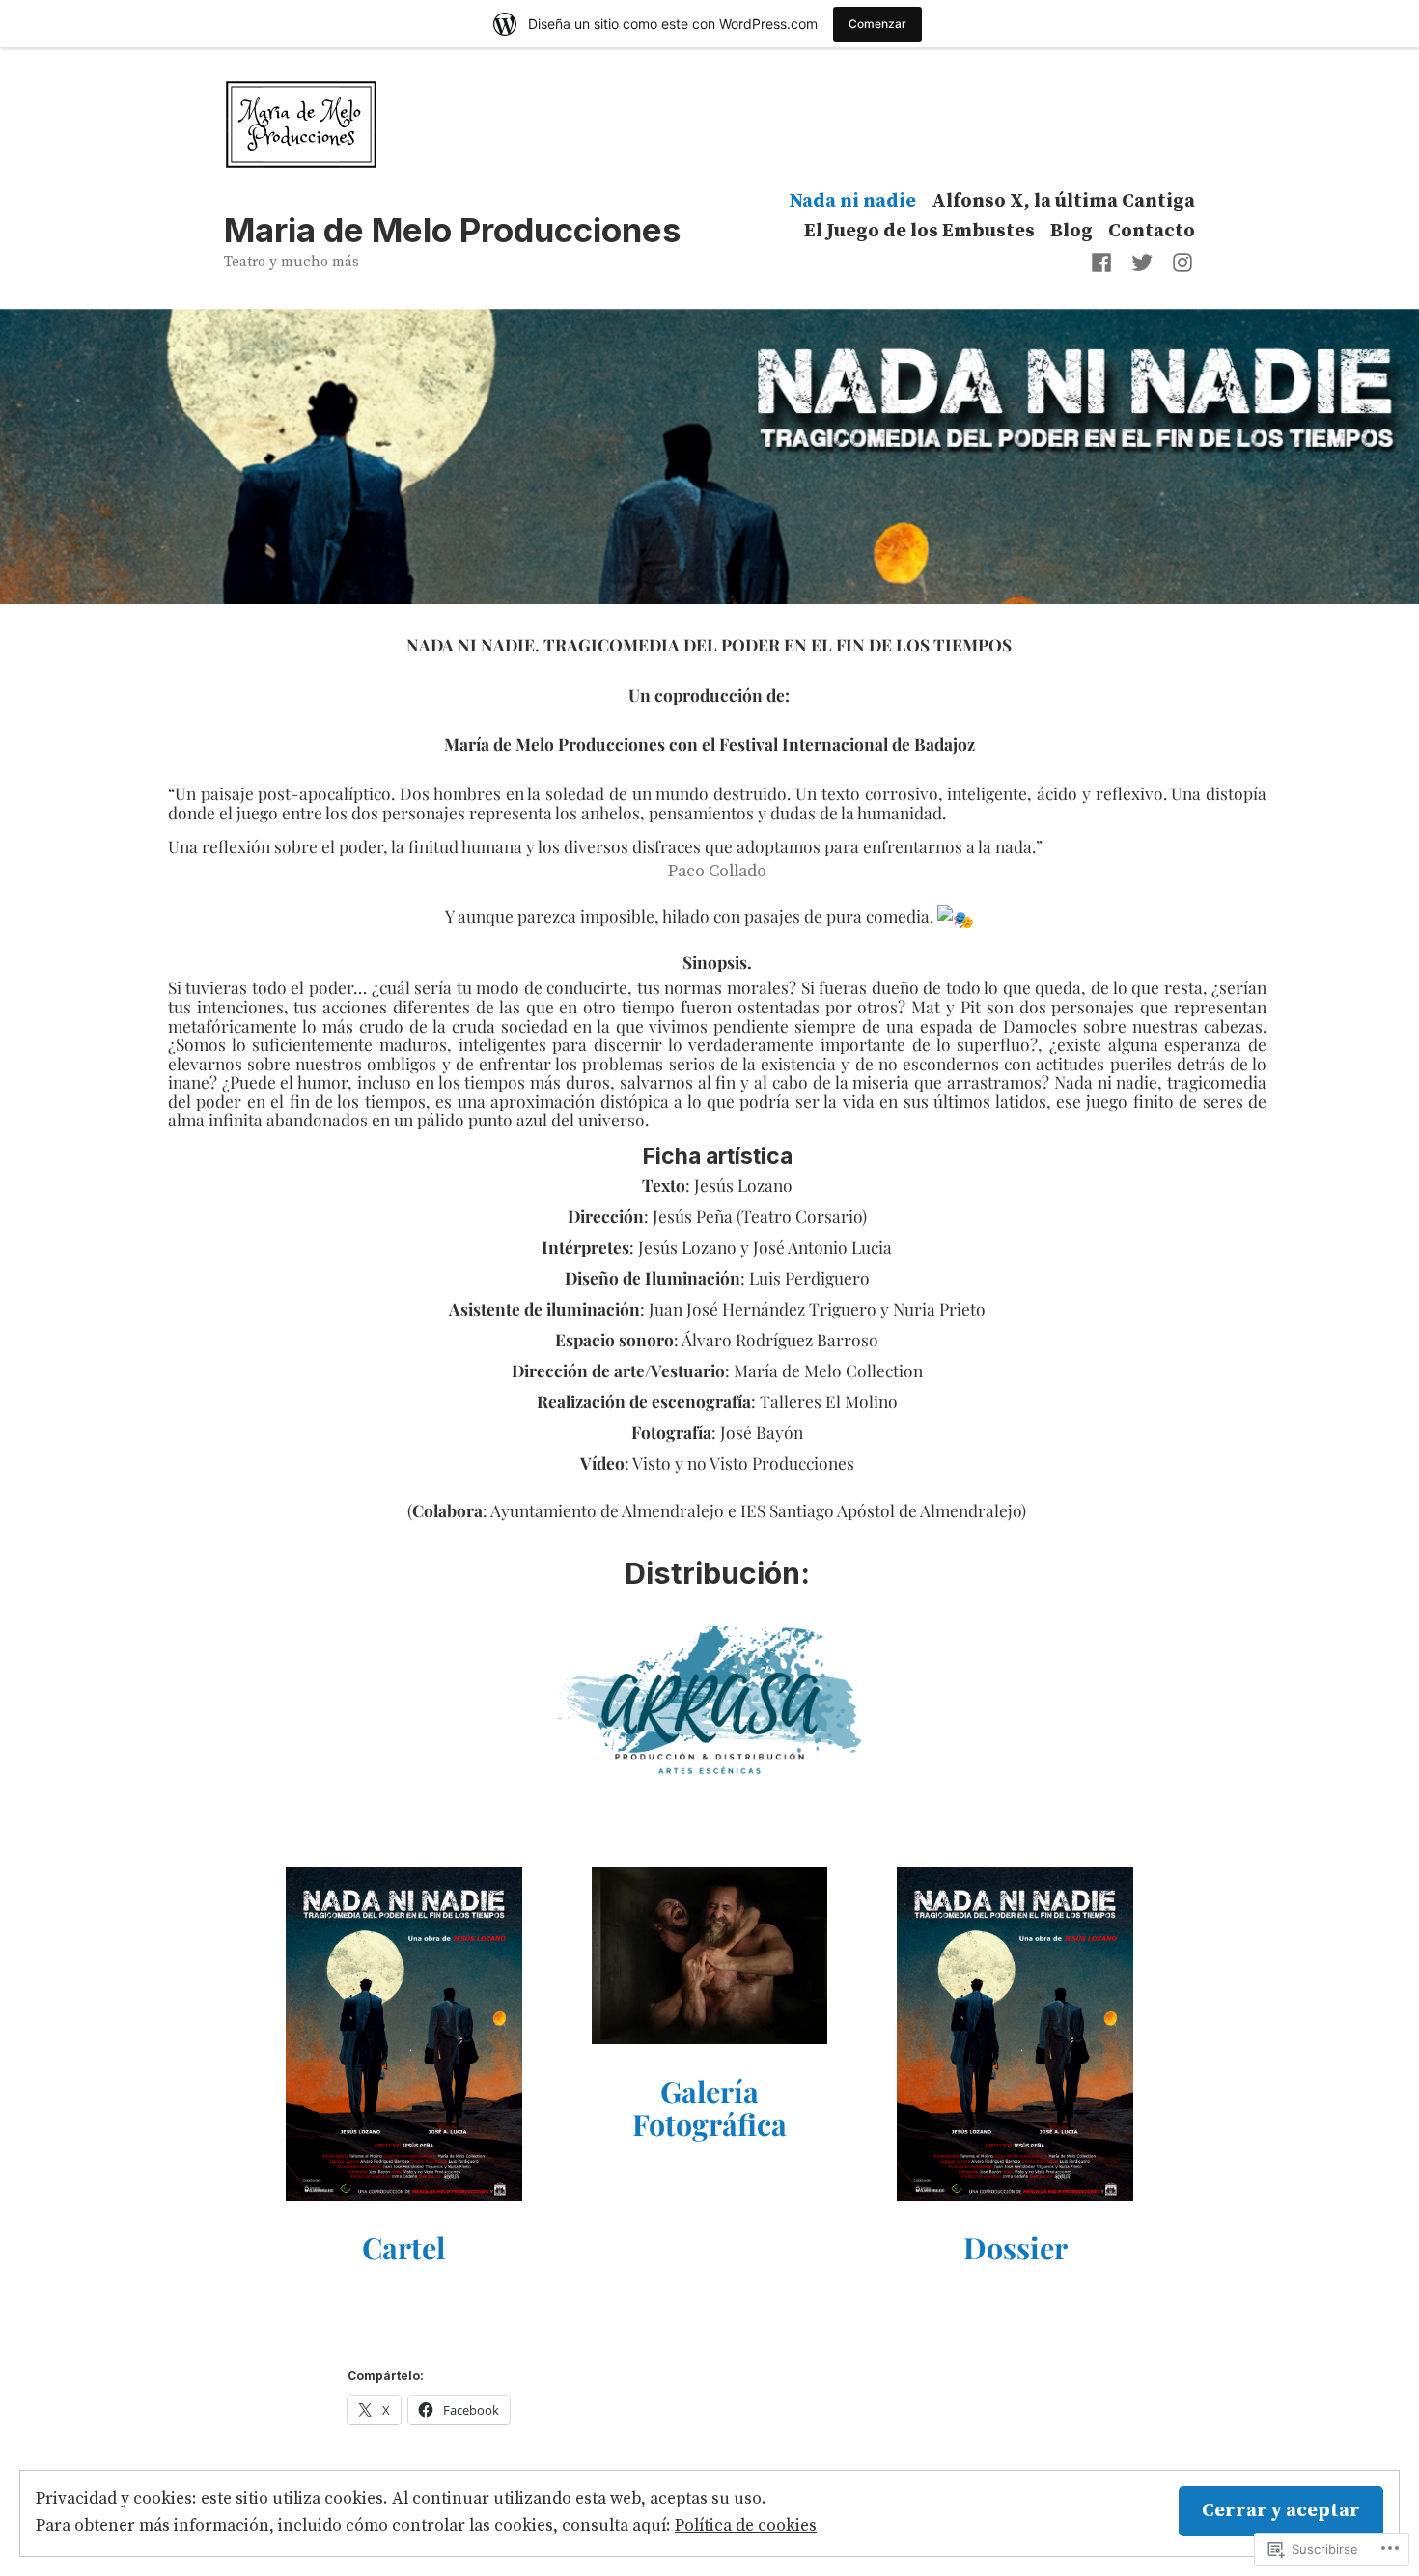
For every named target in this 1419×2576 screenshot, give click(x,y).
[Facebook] (1105, 263)
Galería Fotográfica (709, 2107)
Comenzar (877, 24)
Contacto (1152, 232)
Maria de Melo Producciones (452, 230)
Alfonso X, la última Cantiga (1063, 201)
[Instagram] (1179, 263)
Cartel (403, 2247)
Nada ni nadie (852, 201)
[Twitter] (1142, 263)
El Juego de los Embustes (919, 232)
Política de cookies (746, 2526)
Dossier (1016, 2247)
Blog (1071, 232)
